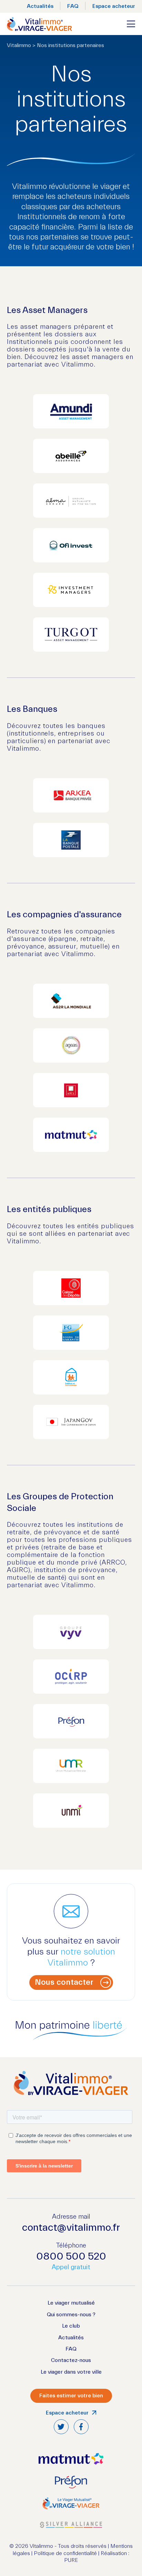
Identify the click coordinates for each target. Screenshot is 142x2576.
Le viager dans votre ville (71, 2372)
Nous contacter (64, 1982)
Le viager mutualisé (71, 2303)
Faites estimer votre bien (71, 2396)
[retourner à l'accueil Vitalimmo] (39, 24)
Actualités (40, 6)
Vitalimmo (19, 45)
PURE (71, 2560)
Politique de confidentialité (65, 2553)
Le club (71, 2326)
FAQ (73, 6)
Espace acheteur (114, 6)
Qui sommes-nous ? (71, 2315)
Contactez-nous (71, 2360)
